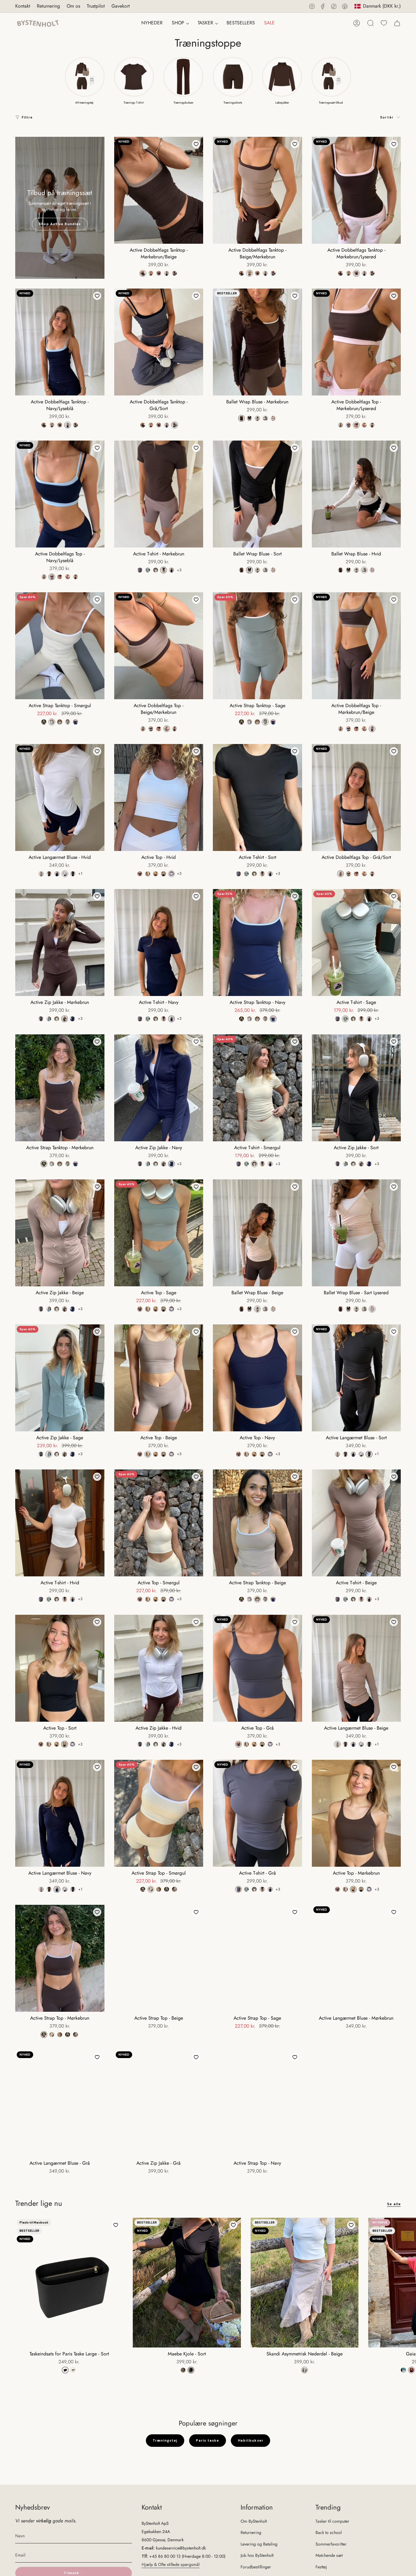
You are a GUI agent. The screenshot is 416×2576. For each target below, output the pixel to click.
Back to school (329, 2532)
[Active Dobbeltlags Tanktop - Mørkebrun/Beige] (159, 190)
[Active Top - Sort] (60, 1668)
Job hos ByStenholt (257, 2555)
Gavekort (121, 6)
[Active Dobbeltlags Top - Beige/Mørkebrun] (159, 646)
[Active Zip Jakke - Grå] (159, 2103)
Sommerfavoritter (331, 2544)
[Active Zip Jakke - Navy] (159, 1088)
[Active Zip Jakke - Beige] (60, 1233)
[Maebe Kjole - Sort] (187, 2282)
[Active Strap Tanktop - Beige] (257, 1523)
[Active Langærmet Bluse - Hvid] (60, 797)
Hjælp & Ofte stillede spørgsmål (171, 2564)
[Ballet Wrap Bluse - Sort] (257, 494)
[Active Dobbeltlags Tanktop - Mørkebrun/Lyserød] (356, 190)
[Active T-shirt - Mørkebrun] (159, 494)
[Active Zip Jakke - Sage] (60, 1378)
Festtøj (321, 2567)
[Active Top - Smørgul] (159, 1523)
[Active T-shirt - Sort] (257, 797)
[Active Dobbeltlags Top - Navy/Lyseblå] (60, 494)
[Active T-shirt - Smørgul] (257, 1088)
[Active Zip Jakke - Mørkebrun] (60, 943)
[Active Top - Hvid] (159, 797)
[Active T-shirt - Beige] (356, 1523)
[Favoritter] (384, 23)
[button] (180, 23)
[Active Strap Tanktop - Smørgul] (60, 646)
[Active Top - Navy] (257, 1378)
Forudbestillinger (256, 2567)
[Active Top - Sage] (159, 1233)
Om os (73, 6)
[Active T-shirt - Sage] (356, 943)
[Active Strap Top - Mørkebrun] (60, 1958)
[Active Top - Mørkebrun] (356, 1813)
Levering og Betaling (259, 2544)
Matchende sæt (329, 2555)
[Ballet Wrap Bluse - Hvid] (356, 494)
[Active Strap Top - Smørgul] (159, 1813)
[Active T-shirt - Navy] (159, 943)
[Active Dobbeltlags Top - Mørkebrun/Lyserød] (356, 342)
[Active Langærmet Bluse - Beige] (356, 1668)
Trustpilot (96, 6)
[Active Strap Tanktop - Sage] (257, 646)
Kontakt (23, 6)
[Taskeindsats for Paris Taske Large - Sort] (69, 2282)
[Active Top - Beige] (159, 1378)
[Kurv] (397, 23)
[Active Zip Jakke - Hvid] (159, 1668)
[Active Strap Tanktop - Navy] (257, 943)
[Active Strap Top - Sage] (257, 1958)
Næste (407, 2283)
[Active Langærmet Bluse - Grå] (60, 2103)
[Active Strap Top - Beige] (159, 1958)
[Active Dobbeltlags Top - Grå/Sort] (356, 797)
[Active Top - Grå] (257, 1668)
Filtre (27, 117)
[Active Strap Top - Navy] (257, 2103)
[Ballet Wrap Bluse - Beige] (257, 1233)
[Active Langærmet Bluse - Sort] (356, 1378)
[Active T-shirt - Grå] (257, 1813)
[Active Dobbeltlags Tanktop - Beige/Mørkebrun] (257, 190)
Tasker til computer (332, 2521)
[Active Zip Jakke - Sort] (356, 1088)
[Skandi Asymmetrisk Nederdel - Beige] (305, 2282)
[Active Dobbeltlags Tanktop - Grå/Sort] (159, 342)
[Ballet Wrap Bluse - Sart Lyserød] (356, 1233)
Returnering (48, 6)
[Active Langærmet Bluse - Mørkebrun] (356, 1958)
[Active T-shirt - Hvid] (60, 1523)
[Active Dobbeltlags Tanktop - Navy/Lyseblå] (60, 342)
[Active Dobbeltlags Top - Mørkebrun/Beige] (356, 646)
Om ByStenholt (254, 2521)
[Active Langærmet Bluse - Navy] (60, 1813)
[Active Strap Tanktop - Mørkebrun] (60, 1088)
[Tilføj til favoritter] (196, 144)
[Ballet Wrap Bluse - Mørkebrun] (257, 342)
